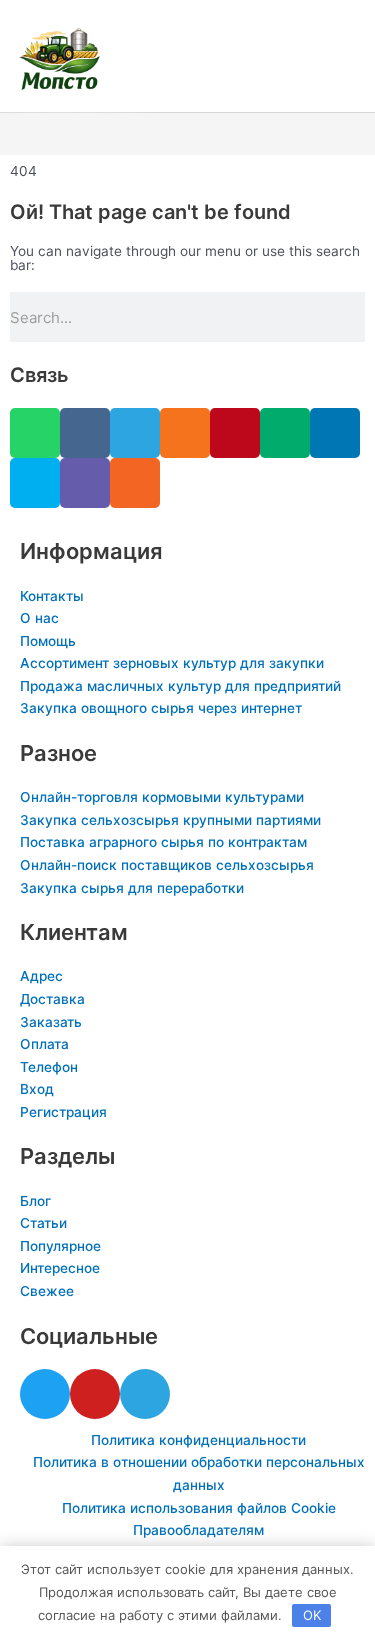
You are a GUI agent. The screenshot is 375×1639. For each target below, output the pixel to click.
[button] (187, 134)
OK (312, 1615)
